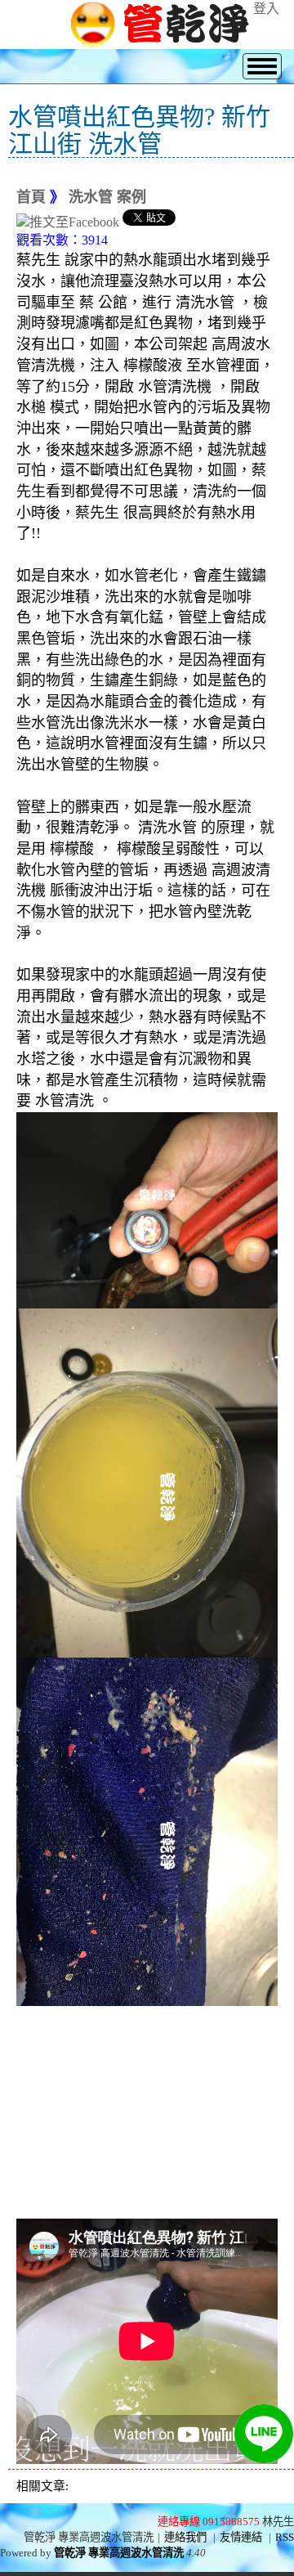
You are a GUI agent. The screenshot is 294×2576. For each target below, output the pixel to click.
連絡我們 (185, 2537)
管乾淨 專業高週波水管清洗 (119, 2553)
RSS (285, 2537)
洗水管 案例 (107, 197)
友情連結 (241, 2537)
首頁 (31, 197)
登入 (266, 9)
